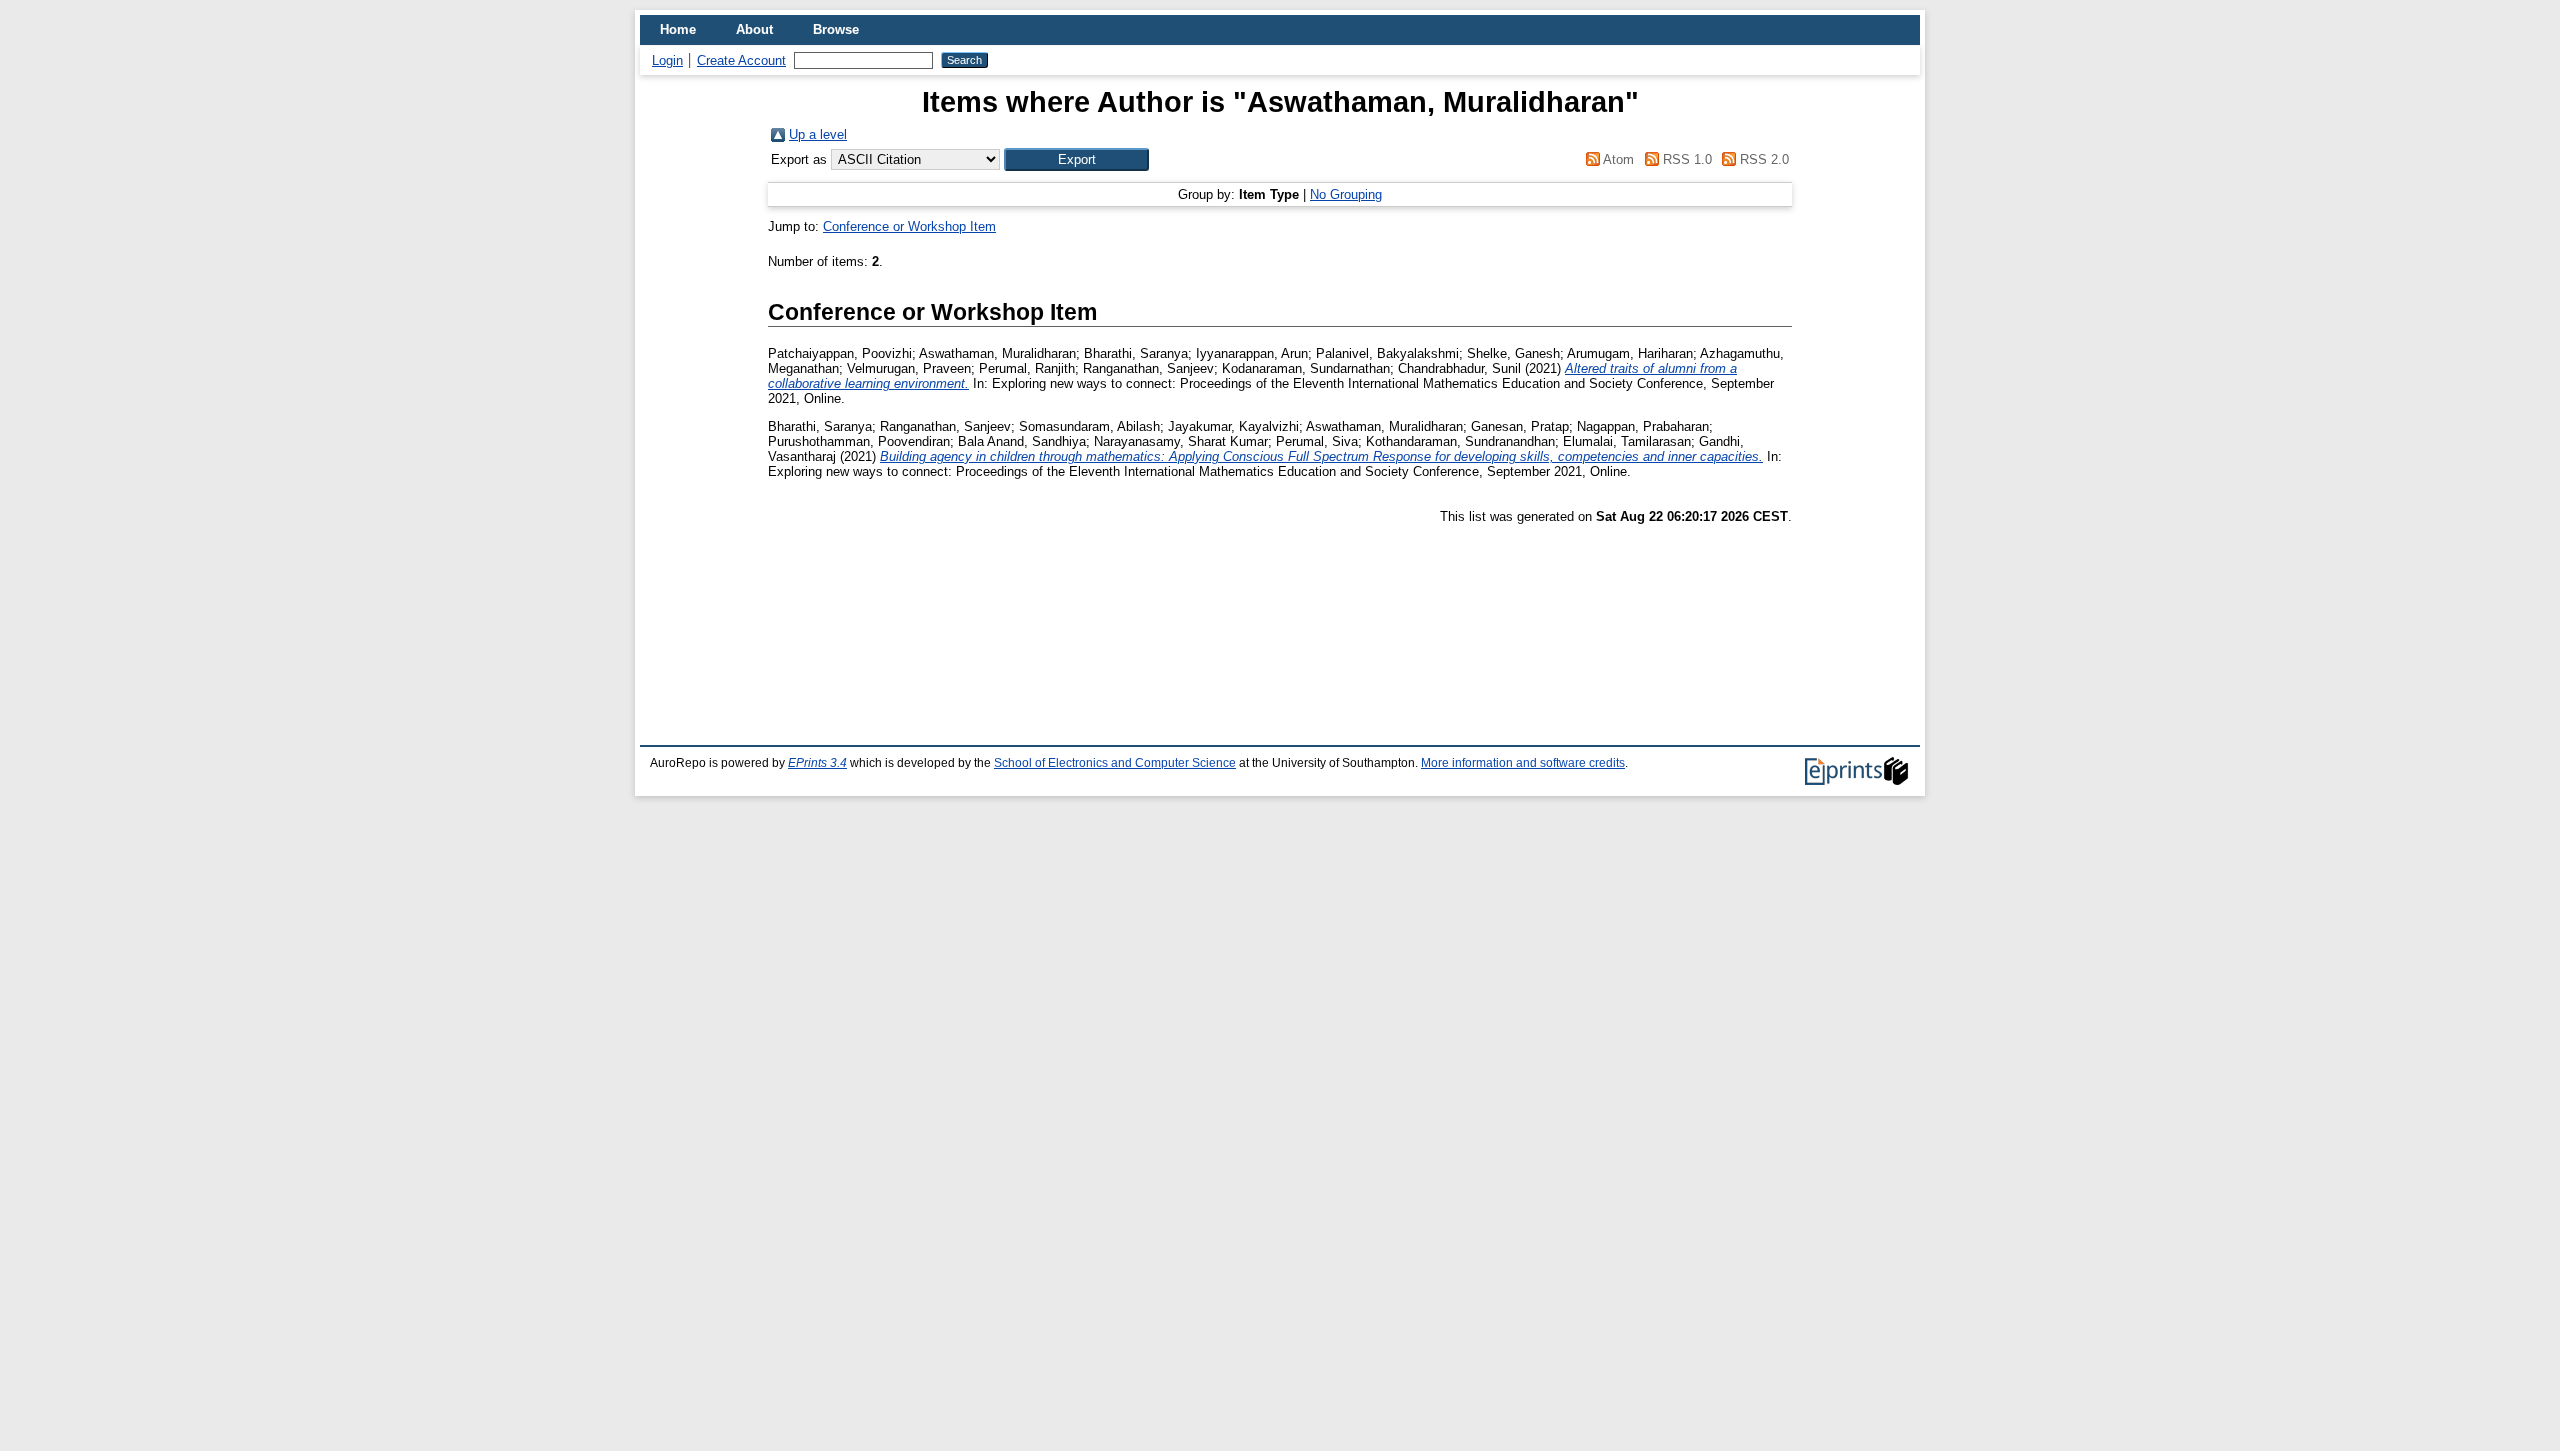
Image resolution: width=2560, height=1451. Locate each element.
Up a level (818, 134)
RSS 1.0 (1685, 159)
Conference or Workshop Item (909, 226)
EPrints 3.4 (817, 763)
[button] (1076, 159)
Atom (1617, 159)
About (754, 29)
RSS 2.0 (1762, 159)
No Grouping (1346, 194)
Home (678, 29)
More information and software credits (1523, 763)
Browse (836, 29)
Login (667, 60)
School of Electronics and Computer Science (1115, 763)
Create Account (741, 60)
